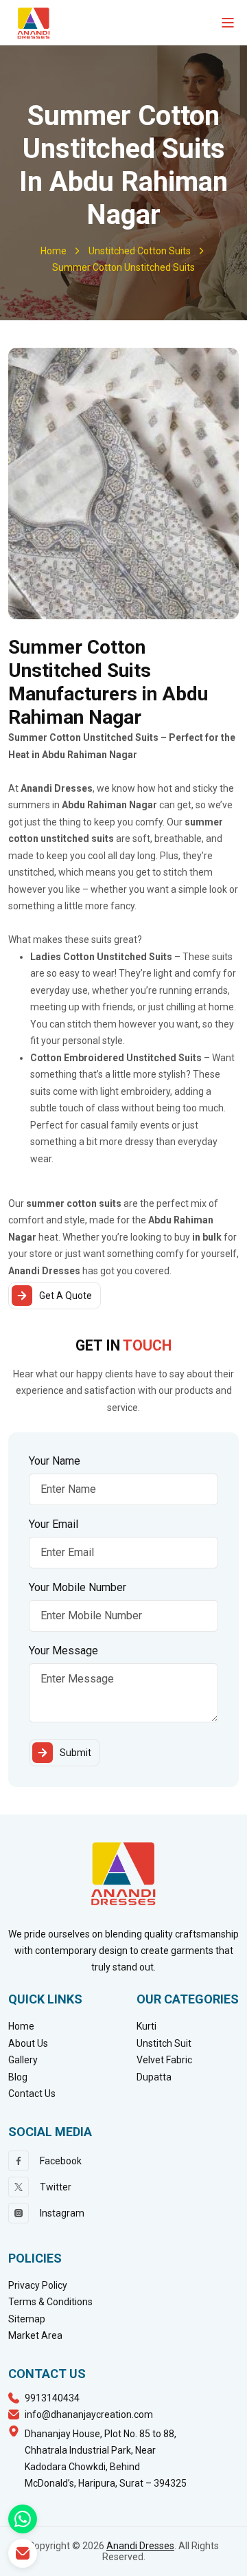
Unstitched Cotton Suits (140, 251)
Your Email (54, 1524)
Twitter (56, 2187)
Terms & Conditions (50, 2302)
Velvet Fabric (164, 2060)
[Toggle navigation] (228, 23)
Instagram (62, 2213)
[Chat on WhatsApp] (23, 2519)
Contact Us (32, 2094)
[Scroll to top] (227, 2562)
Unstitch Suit (164, 2043)
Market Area (35, 2335)
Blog (18, 2077)
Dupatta (154, 2077)
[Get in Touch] (23, 2553)
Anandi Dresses (140, 2546)
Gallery (23, 2060)
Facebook (61, 2161)
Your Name (55, 1461)
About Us (28, 2043)
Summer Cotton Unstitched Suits (123, 267)
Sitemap (27, 2319)
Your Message (63, 1651)
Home (54, 251)
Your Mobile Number (78, 1587)
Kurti (146, 2026)
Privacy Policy (38, 2285)
